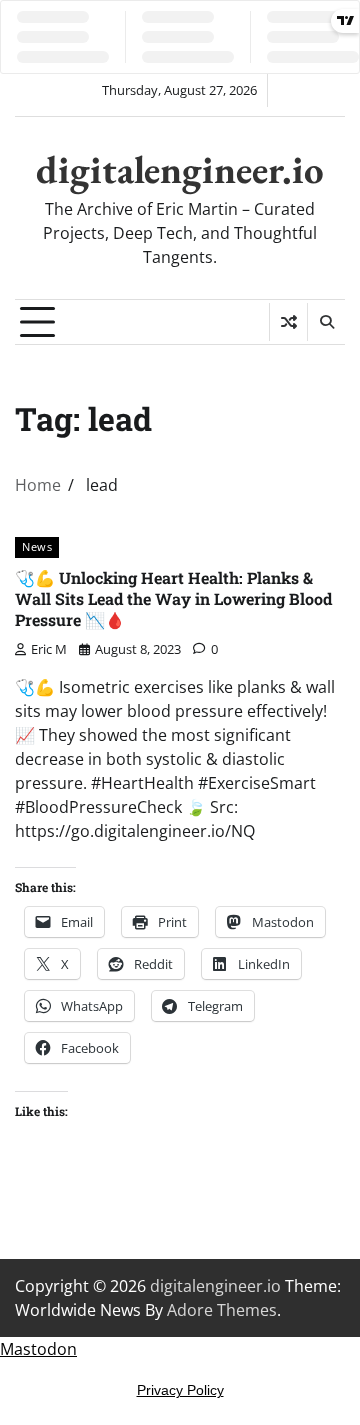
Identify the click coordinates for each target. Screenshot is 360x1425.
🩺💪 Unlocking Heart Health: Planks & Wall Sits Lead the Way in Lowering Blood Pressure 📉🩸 (173, 598)
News (37, 546)
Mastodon (38, 1349)
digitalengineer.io (180, 169)
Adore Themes (222, 1310)
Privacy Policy (180, 1390)
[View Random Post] (288, 322)
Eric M (49, 649)
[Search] (326, 322)
